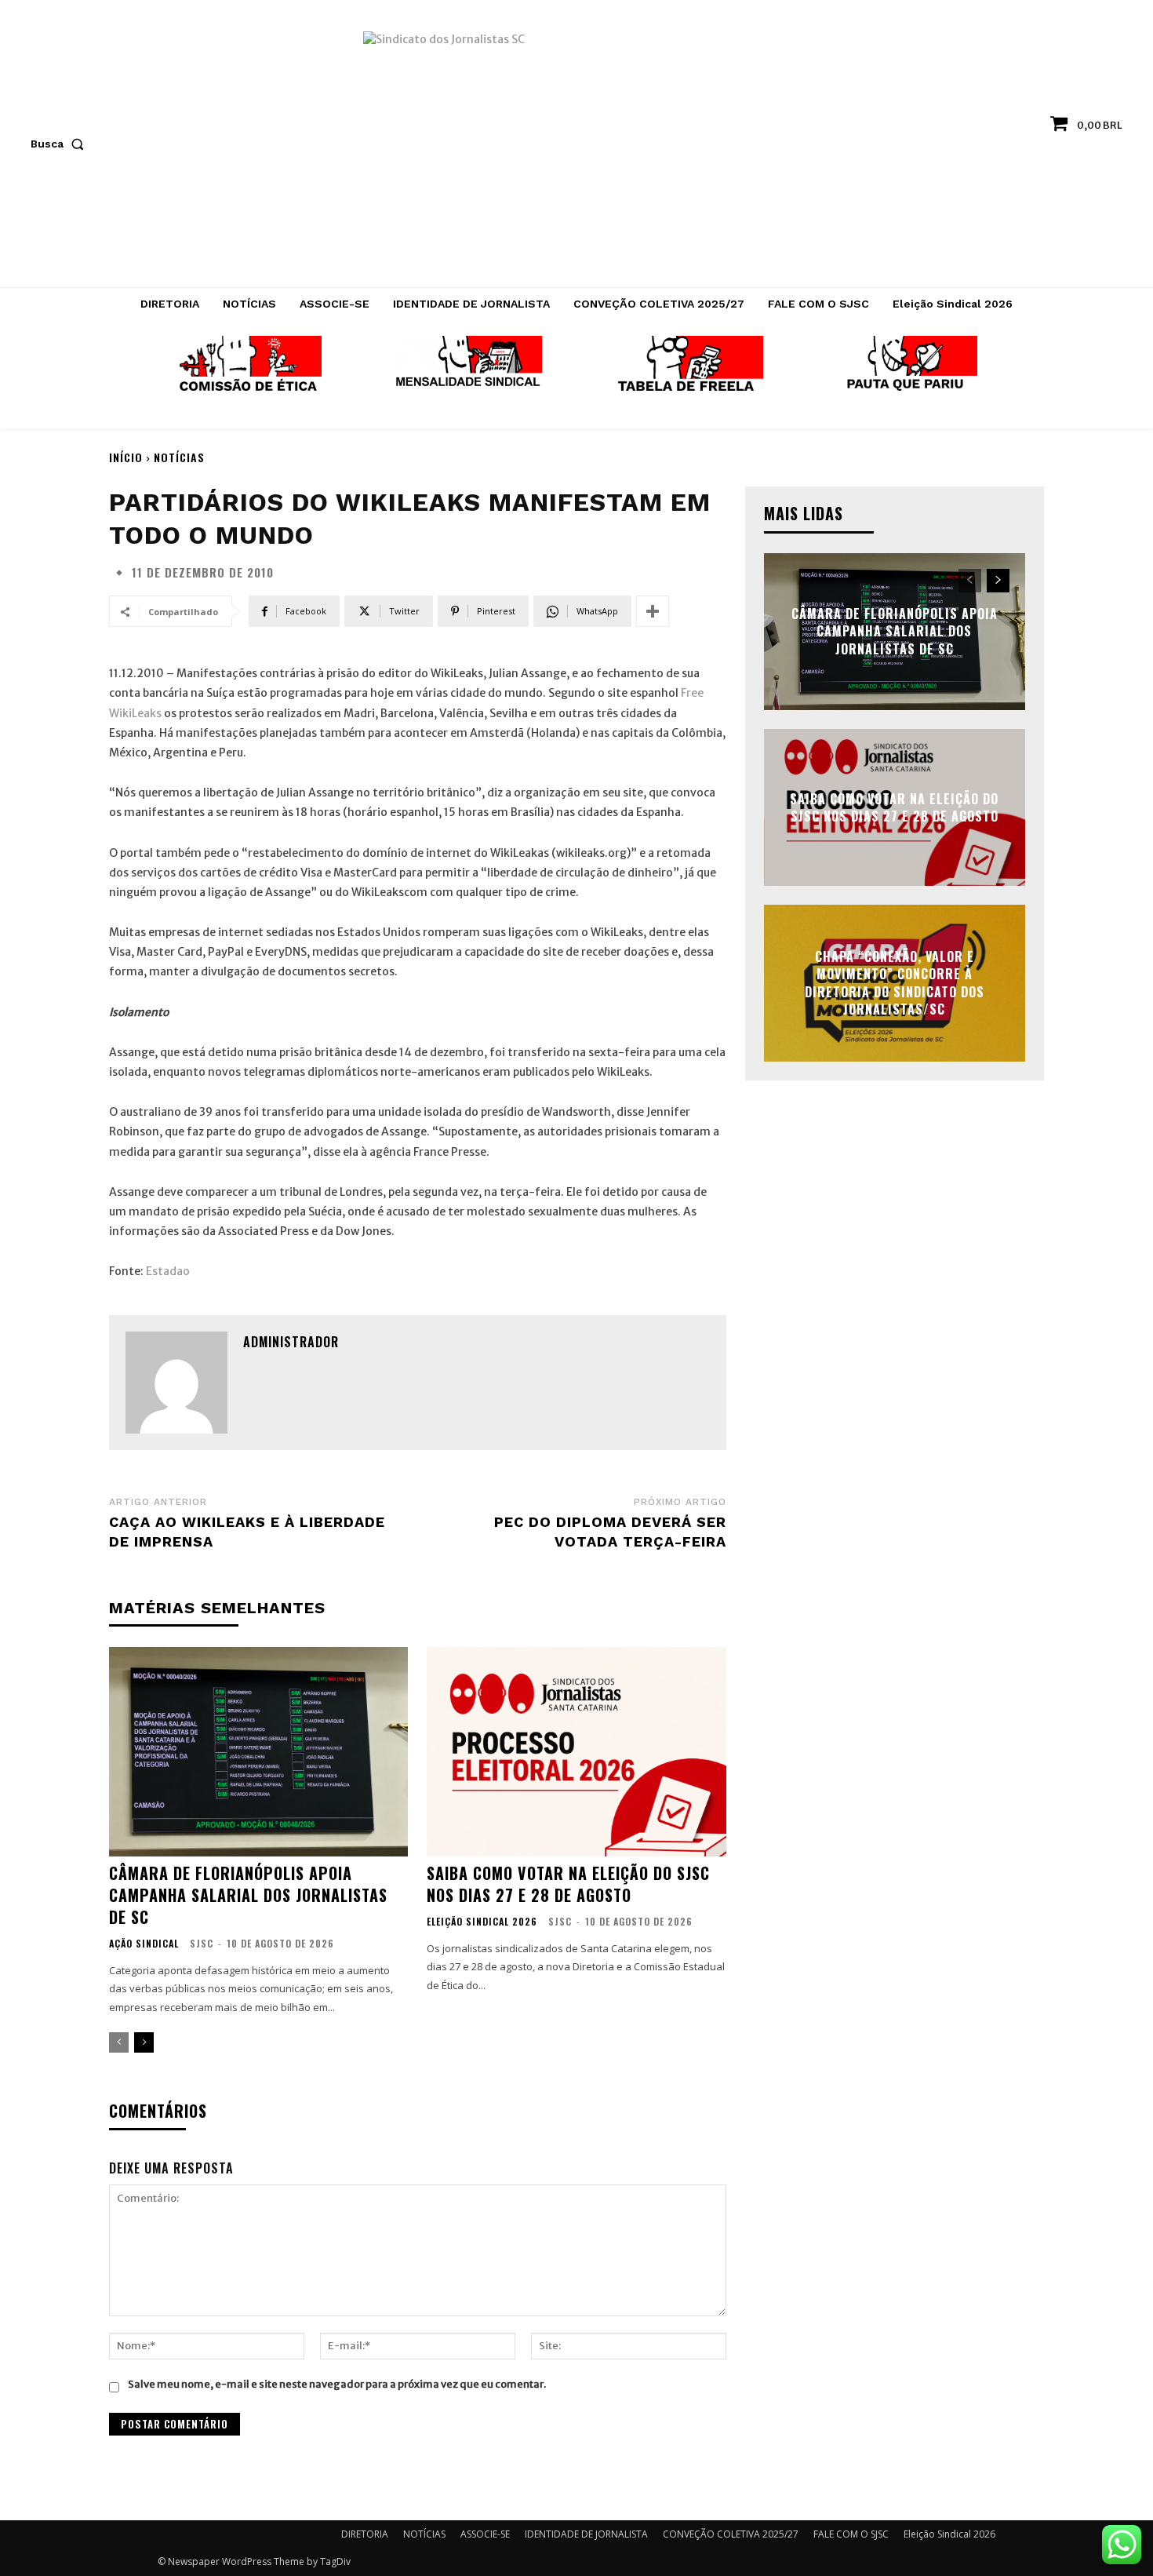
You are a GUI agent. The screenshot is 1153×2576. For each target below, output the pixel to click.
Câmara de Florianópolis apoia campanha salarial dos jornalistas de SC (248, 1895)
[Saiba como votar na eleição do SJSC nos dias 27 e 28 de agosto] (576, 1752)
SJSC (202, 1943)
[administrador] (176, 1383)
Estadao (168, 1271)
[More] (653, 611)
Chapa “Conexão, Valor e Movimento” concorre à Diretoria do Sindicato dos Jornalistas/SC (895, 983)
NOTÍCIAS (179, 457)
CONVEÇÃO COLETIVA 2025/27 (731, 2534)
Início (126, 457)
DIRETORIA (365, 2534)
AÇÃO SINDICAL (144, 1944)
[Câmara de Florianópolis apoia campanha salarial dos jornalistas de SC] (258, 1752)
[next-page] (144, 2042)
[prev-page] (119, 2042)
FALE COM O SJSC (851, 2534)
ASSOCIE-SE (485, 2534)
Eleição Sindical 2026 (482, 1922)
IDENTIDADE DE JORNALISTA (586, 2534)
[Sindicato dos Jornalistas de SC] (577, 151)
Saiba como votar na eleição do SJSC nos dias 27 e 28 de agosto (568, 1884)
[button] (60, 144)
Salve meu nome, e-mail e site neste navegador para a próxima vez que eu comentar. (337, 2384)
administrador (291, 1342)
